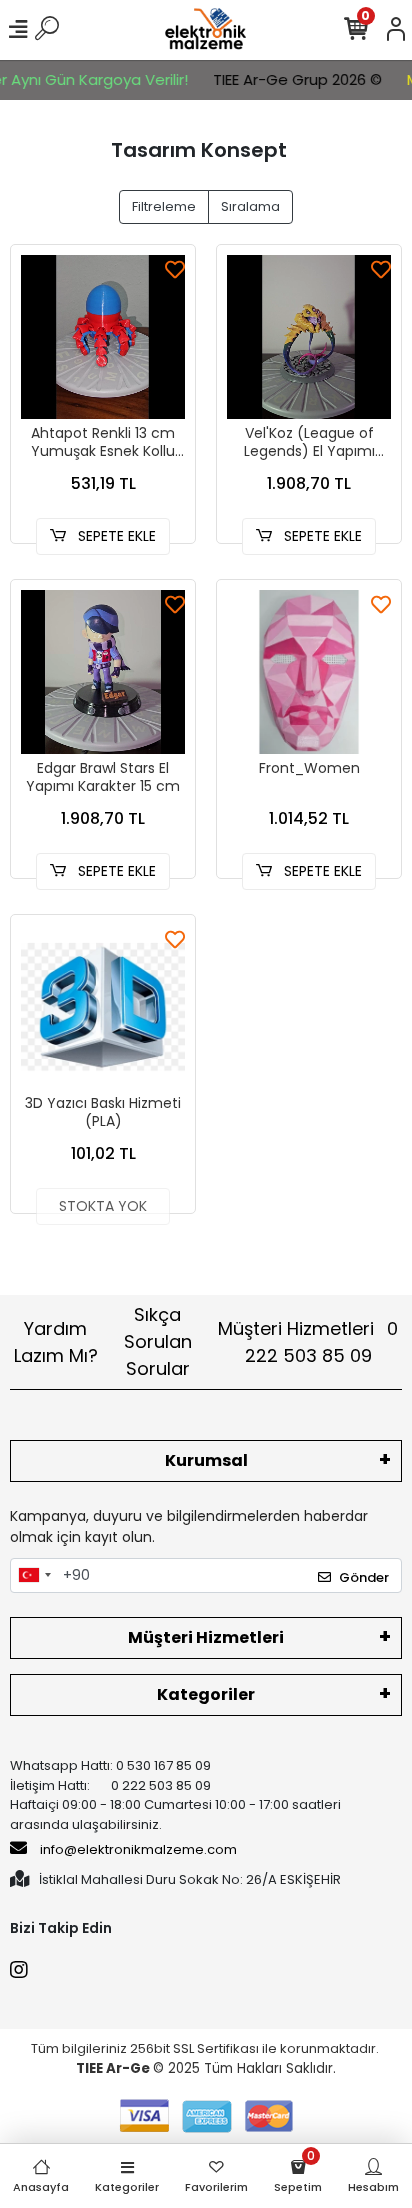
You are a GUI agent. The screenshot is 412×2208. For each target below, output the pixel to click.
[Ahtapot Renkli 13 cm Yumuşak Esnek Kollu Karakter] (103, 337)
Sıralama (250, 206)
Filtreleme (164, 206)
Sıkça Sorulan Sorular (158, 1341)
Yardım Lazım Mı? (56, 1342)
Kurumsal (206, 1460)
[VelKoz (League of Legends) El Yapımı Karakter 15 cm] (309, 337)
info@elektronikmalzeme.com (138, 1849)
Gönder (364, 1577)
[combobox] (34, 1576)
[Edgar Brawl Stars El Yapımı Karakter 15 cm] (103, 672)
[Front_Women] (309, 672)
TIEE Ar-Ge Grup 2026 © (283, 79)
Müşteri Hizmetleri (308, 1342)
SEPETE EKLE (115, 536)
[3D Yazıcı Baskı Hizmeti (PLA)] (103, 1007)
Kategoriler (206, 1694)
